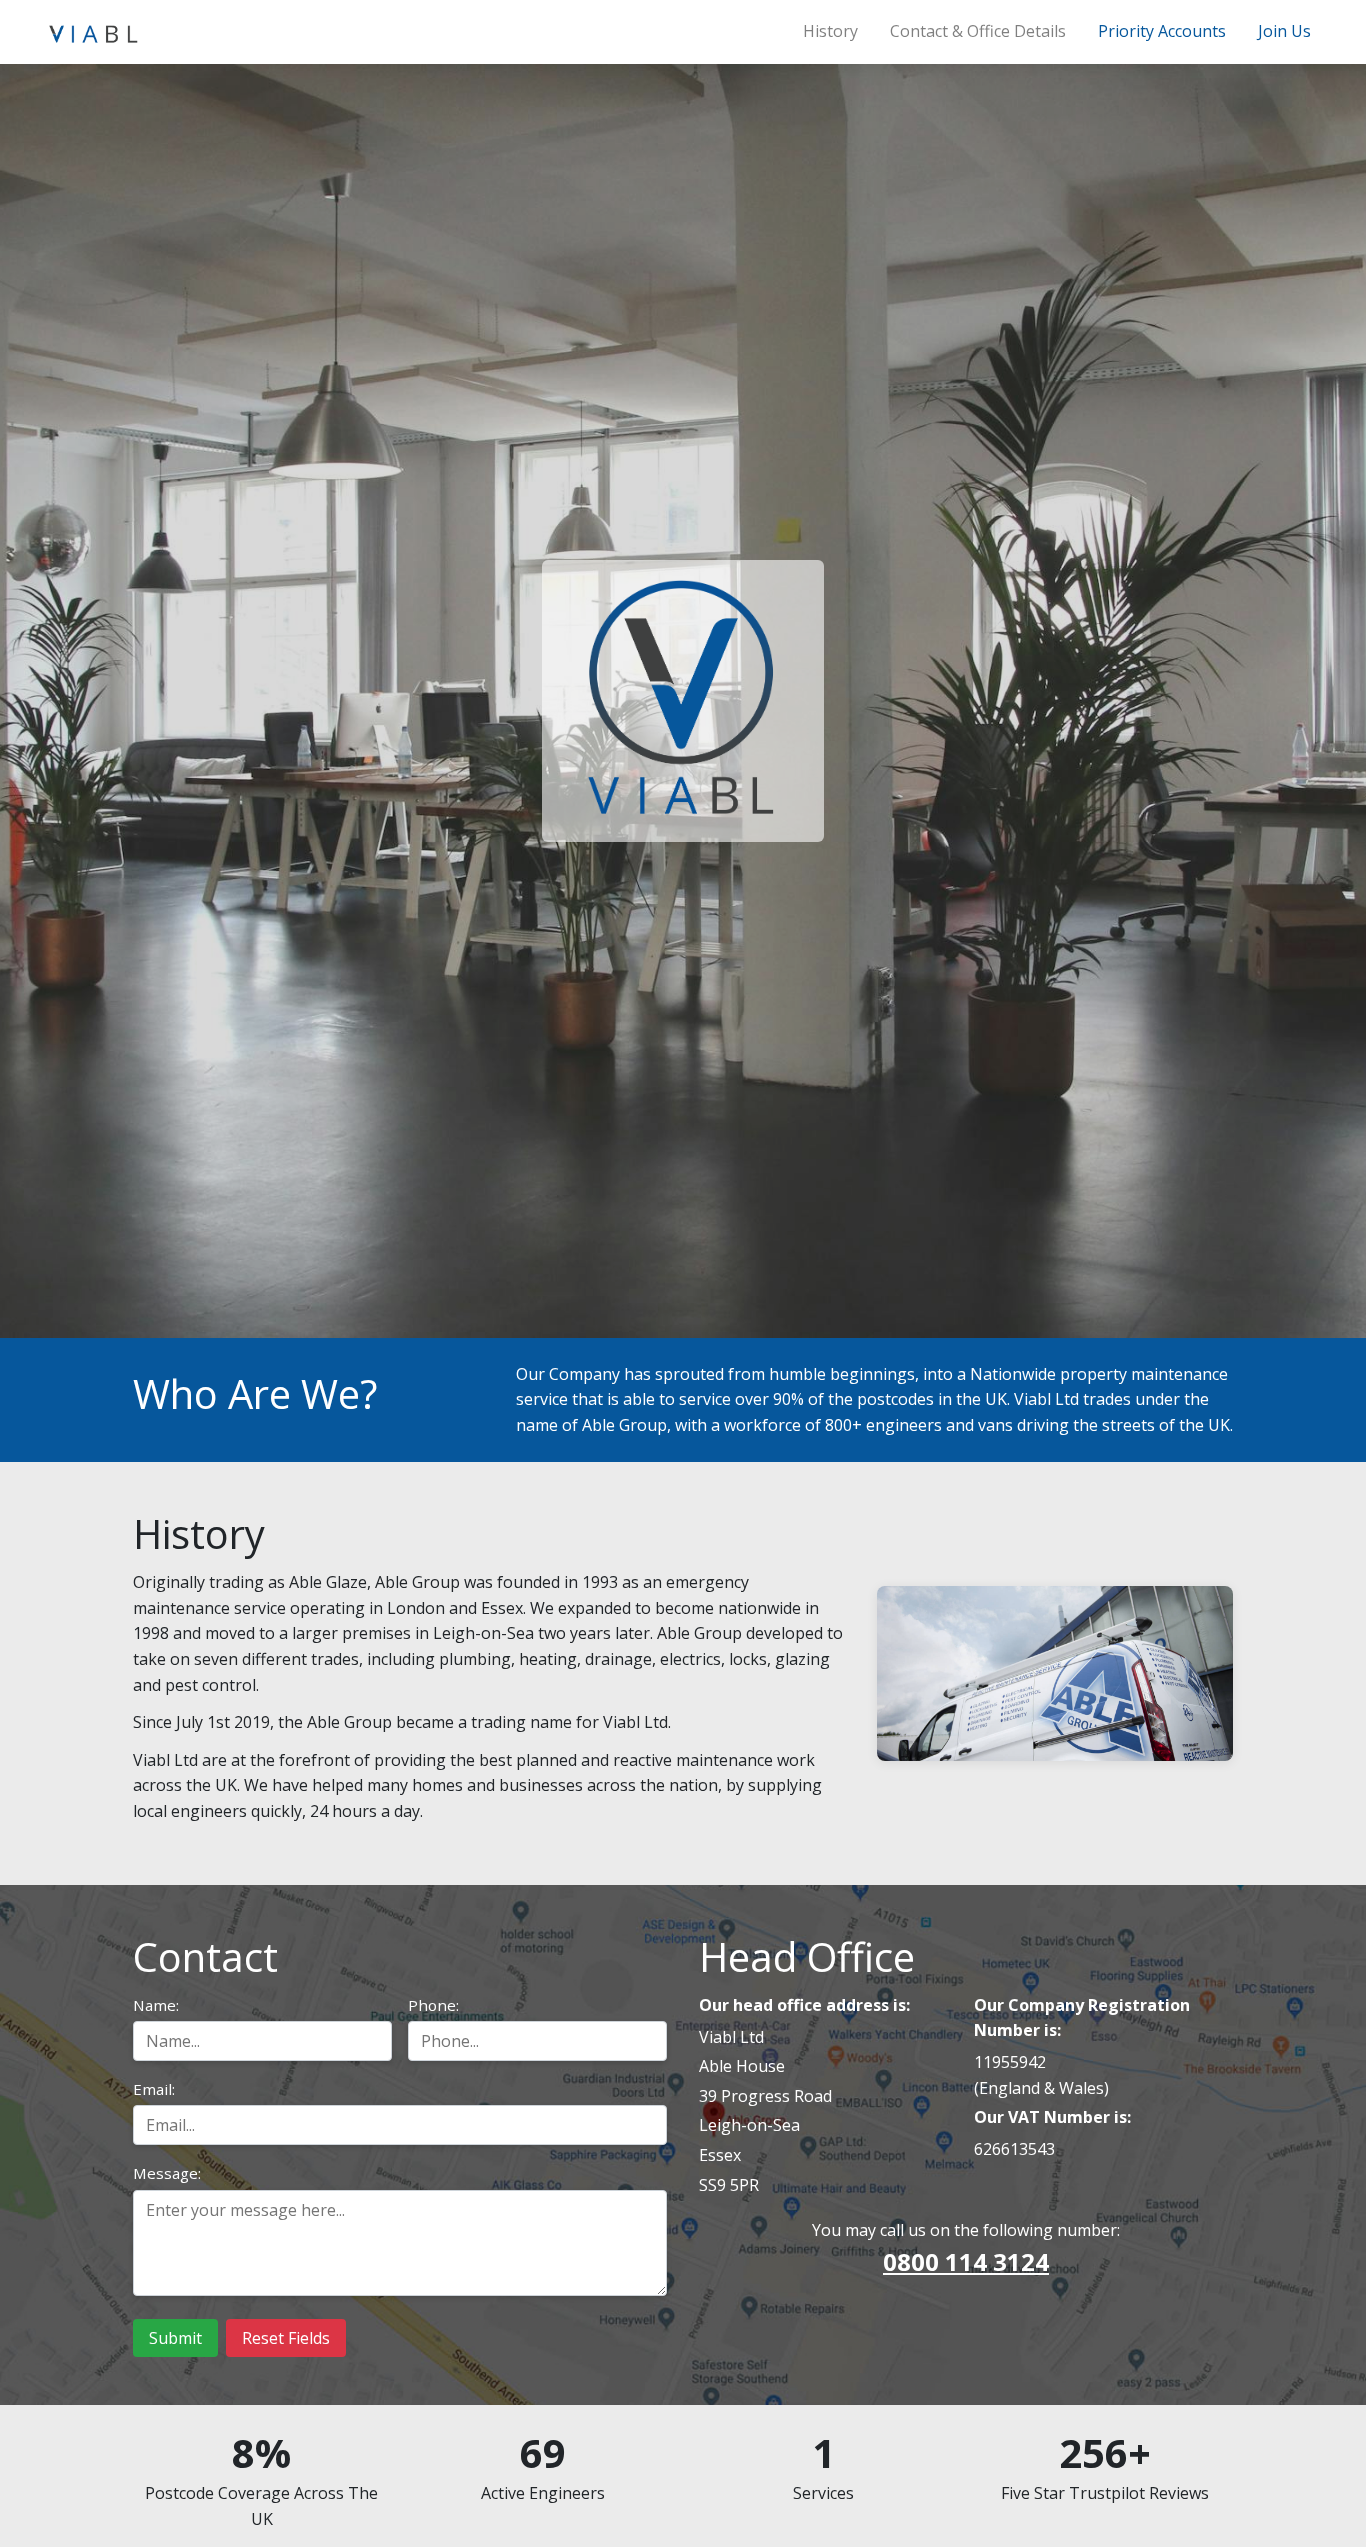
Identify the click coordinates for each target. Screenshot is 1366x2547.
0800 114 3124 (966, 2261)
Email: (154, 2089)
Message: (167, 2173)
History (830, 31)
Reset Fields (286, 2338)
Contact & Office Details (978, 31)
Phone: (433, 2005)
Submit (175, 2338)
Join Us (1284, 31)
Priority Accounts (1162, 31)
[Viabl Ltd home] (93, 32)
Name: (156, 2005)
